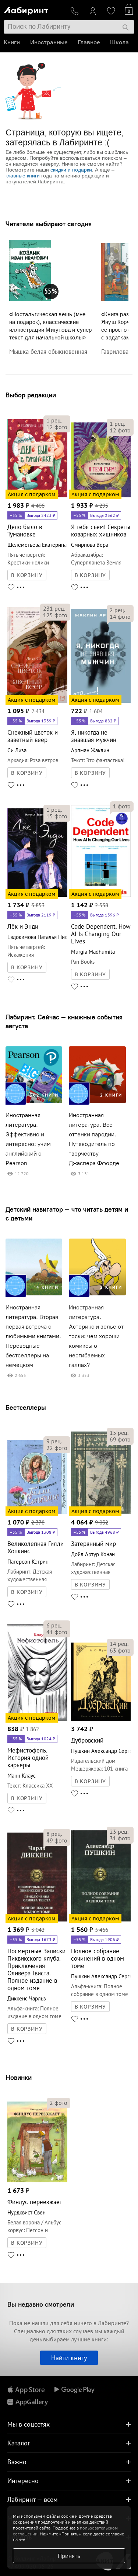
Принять (69, 2556)
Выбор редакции (31, 395)
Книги (12, 42)
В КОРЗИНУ (27, 575)
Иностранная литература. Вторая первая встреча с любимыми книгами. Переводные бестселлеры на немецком (33, 1336)
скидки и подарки (71, 170)
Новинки (19, 2077)
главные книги (23, 176)
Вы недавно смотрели (41, 2304)
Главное (89, 42)
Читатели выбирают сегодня (49, 224)
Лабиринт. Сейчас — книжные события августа (64, 1021)
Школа (119, 42)
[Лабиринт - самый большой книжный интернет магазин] (34, 9)
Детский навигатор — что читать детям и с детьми (67, 1214)
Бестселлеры (26, 1407)
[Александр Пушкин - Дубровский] (101, 1719)
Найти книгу (69, 2358)
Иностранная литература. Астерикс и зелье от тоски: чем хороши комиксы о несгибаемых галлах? (96, 1336)
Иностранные (49, 42)
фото (57, 427)
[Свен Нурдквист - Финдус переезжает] (37, 2181)
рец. (54, 420)
